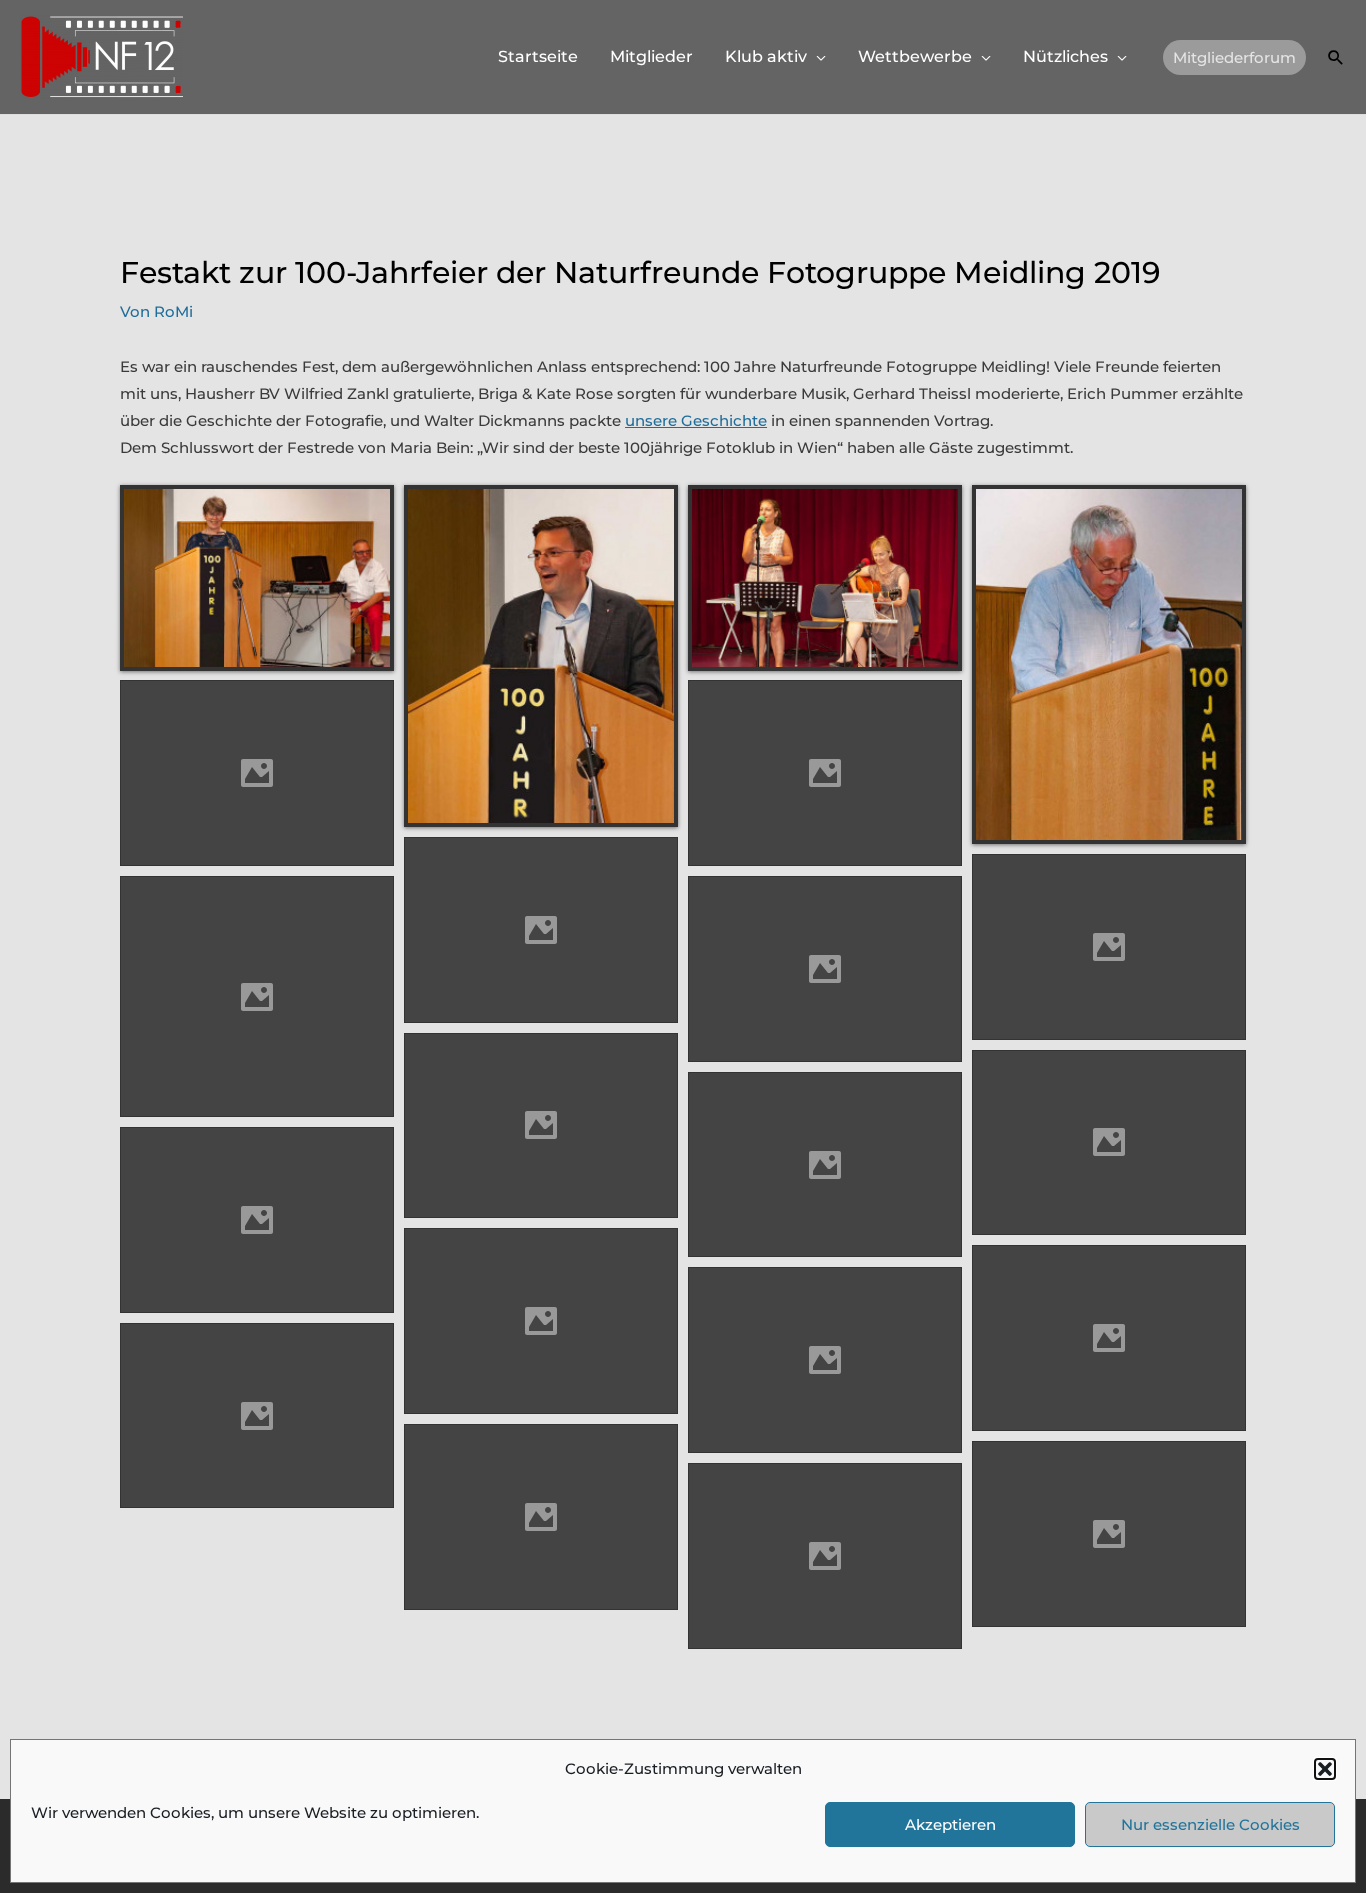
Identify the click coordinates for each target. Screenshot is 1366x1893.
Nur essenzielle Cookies (1210, 1824)
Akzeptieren (950, 1824)
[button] (1325, 1769)
